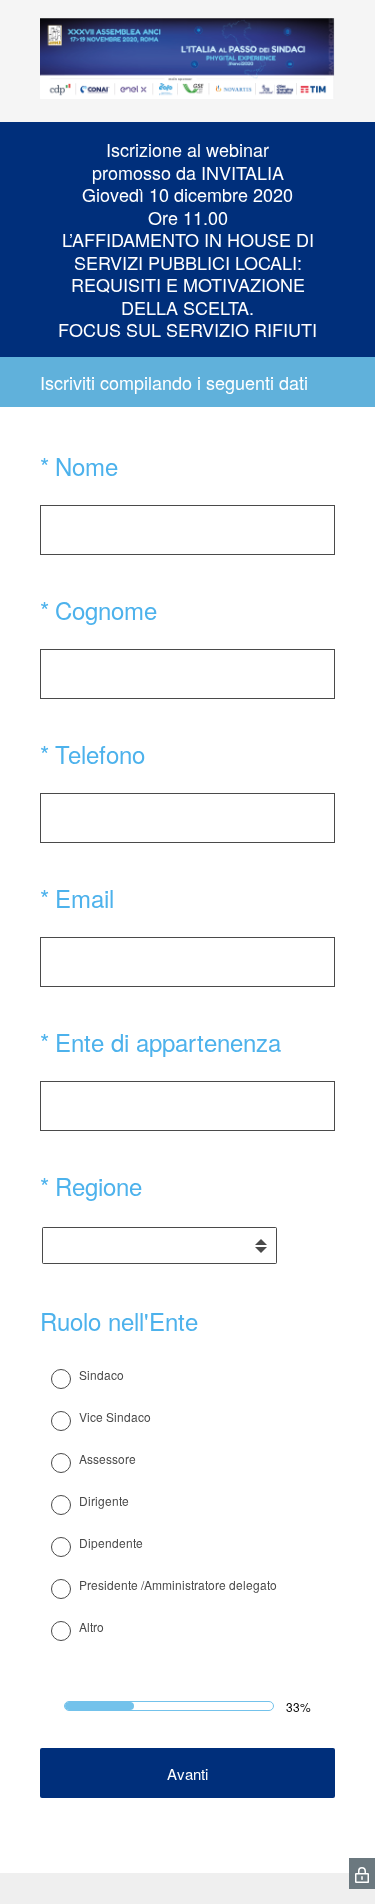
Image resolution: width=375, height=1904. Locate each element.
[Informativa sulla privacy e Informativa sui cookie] (362, 1873)
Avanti (187, 1773)
